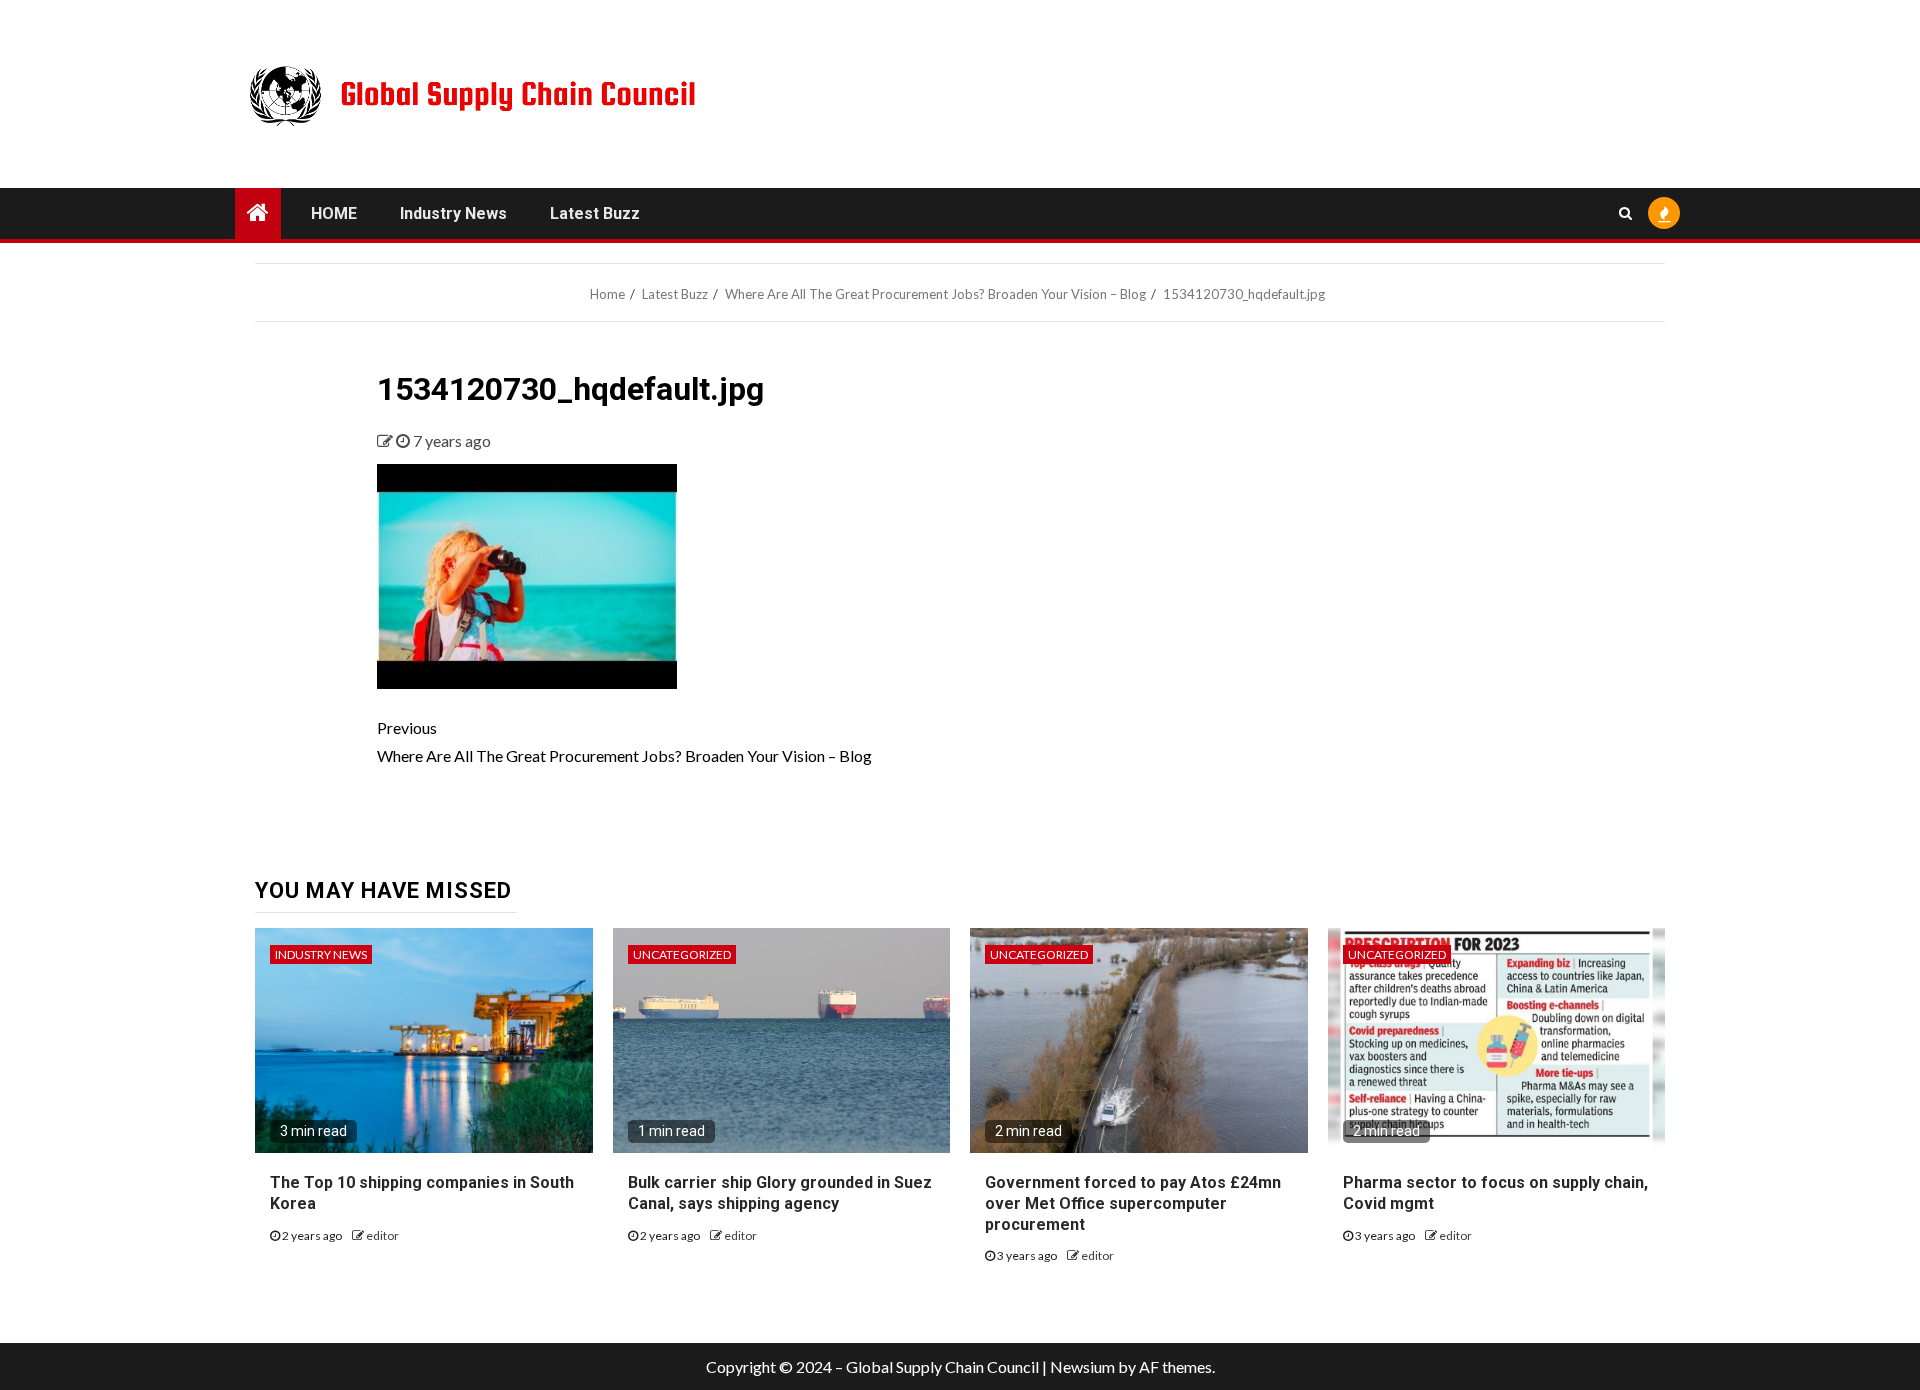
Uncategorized (682, 954)
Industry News (453, 213)
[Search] (1625, 213)
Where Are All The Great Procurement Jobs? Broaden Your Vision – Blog (624, 741)
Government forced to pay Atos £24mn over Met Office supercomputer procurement (1133, 1203)
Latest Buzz (595, 213)
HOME (334, 213)
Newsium (1082, 1366)
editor (382, 1235)
